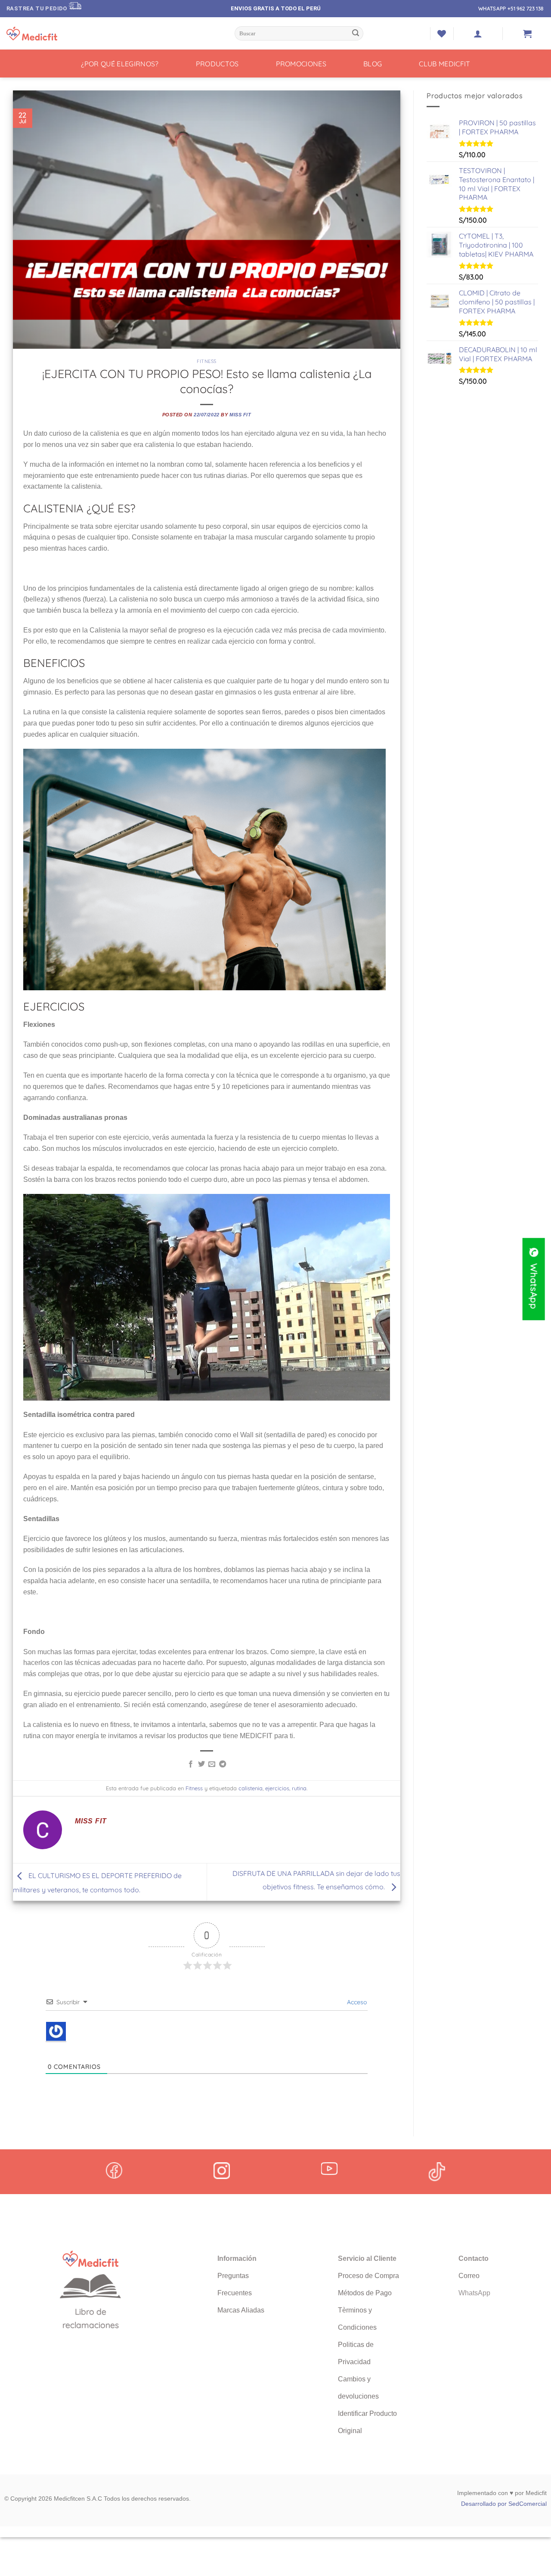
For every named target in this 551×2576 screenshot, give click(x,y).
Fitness (207, 361)
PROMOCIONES (301, 64)
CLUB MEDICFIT (444, 64)
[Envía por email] (212, 1764)
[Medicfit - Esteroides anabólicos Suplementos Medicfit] (50, 34)
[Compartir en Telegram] (223, 1764)
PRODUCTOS (217, 64)
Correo (469, 2276)
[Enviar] (356, 34)
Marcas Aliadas (241, 2310)
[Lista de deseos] (442, 34)
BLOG (373, 64)
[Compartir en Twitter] (201, 1764)
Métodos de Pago (365, 2293)
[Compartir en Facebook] (191, 1764)
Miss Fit (240, 415)
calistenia (251, 1788)
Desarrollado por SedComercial (504, 2504)
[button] (478, 34)
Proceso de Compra (368, 2276)
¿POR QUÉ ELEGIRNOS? (120, 64)
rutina (299, 1788)
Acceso (356, 2002)
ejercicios (277, 1788)
